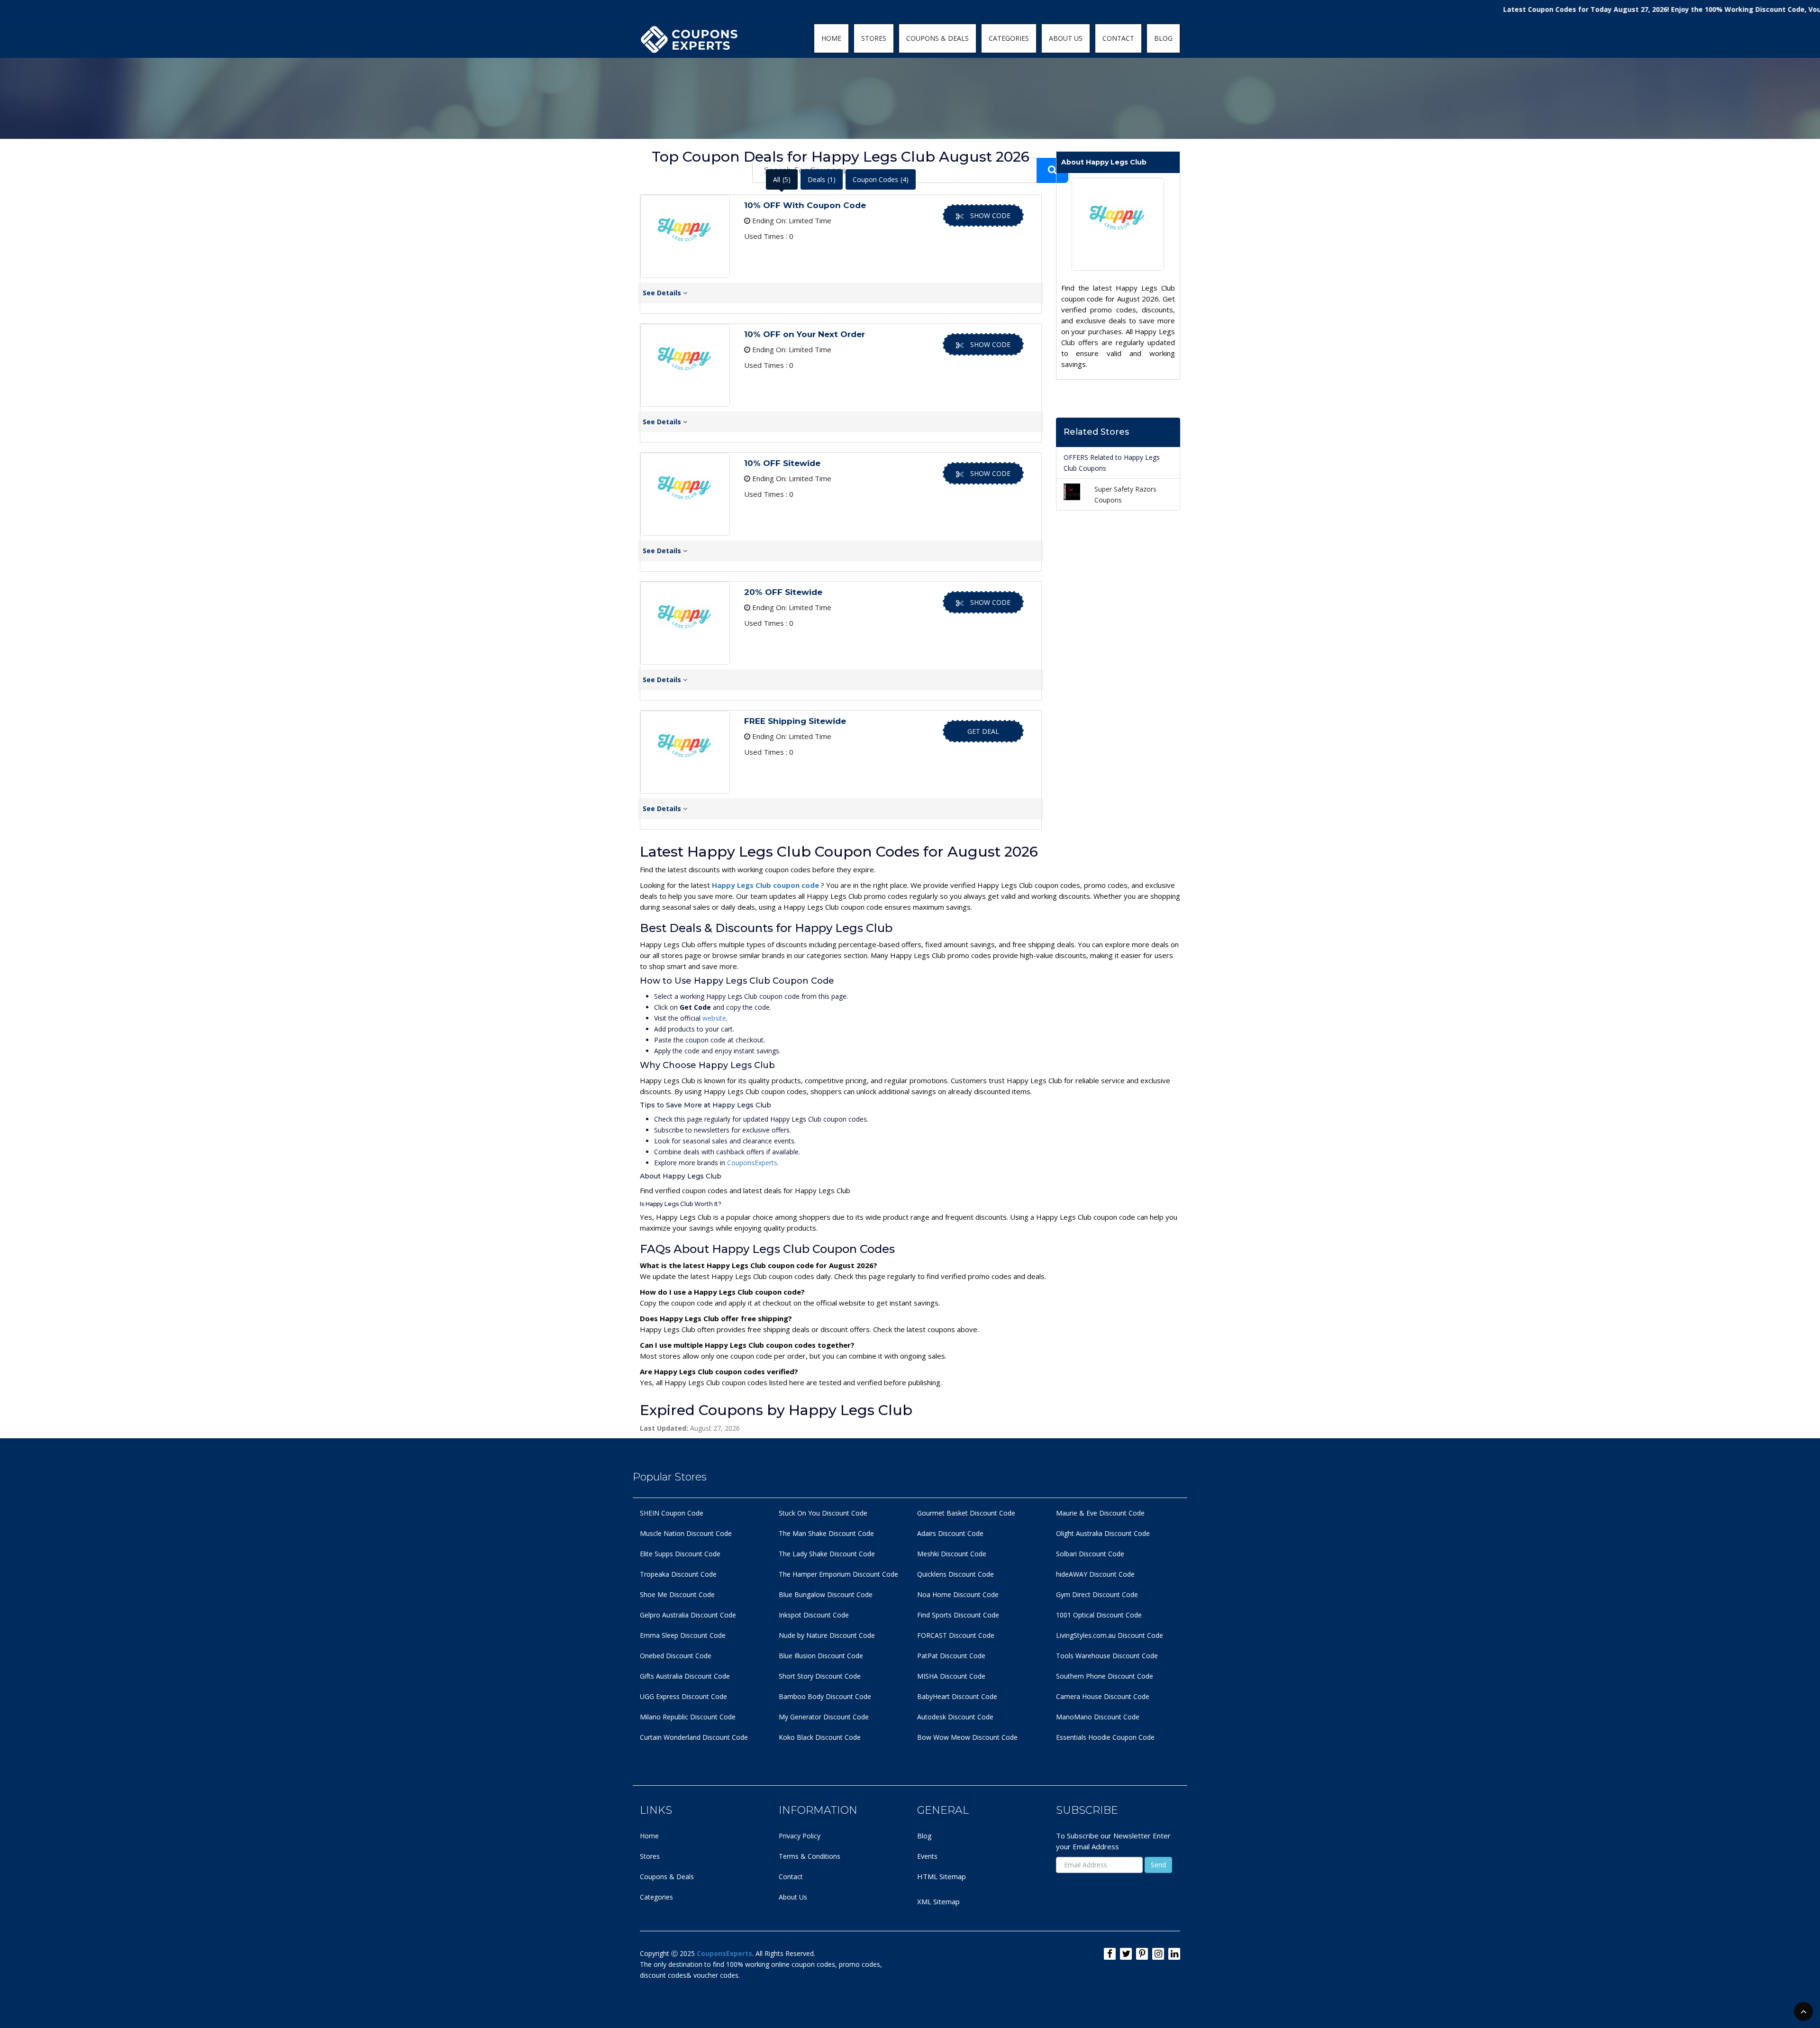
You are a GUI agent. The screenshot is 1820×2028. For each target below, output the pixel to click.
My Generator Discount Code (824, 1717)
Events (927, 1856)
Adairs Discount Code (950, 1533)
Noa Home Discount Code (958, 1594)
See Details (663, 293)
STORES (874, 38)
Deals (822, 179)
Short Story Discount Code (820, 1676)
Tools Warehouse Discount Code (1107, 1656)
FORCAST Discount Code (956, 1635)
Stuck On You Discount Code (823, 1513)
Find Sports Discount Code (958, 1615)
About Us (793, 1897)
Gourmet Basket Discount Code (966, 1513)
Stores (650, 1856)
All (782, 179)
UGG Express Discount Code (683, 1696)
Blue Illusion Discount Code (821, 1656)
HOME (831, 38)
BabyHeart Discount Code (957, 1696)
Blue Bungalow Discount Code (826, 1594)
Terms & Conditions (810, 1856)
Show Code (990, 215)
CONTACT (1118, 38)
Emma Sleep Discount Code (683, 1635)
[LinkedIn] (1174, 1954)
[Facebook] (1110, 1954)
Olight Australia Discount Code (1103, 1533)
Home (649, 1836)
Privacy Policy (800, 1836)
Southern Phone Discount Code (1105, 1676)
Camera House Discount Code (1103, 1696)
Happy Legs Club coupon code (766, 885)
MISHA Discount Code (951, 1676)
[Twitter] (1126, 1954)
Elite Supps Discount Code (680, 1554)
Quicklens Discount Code (955, 1574)
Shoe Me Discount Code (677, 1594)
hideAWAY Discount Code (1095, 1574)
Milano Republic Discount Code (688, 1717)
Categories (656, 1897)
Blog (924, 1836)
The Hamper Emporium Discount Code (838, 1574)
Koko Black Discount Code (820, 1737)
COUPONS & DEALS (937, 38)
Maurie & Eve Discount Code (1100, 1513)
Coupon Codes (881, 179)
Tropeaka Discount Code (678, 1574)
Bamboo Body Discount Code (825, 1696)
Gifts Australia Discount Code (685, 1676)
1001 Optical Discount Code (1099, 1615)
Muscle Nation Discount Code (686, 1533)
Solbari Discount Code (1090, 1554)
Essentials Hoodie (1083, 1737)
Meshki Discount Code (952, 1554)
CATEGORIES (1009, 38)
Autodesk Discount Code (955, 1717)
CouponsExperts (752, 1163)
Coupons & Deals (667, 1877)
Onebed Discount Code (676, 1656)
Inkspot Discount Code (814, 1615)
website (714, 1018)
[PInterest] (1142, 1954)
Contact (791, 1877)
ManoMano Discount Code (1098, 1717)
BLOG (1163, 38)
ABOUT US (1066, 38)
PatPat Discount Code (951, 1656)
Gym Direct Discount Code (1097, 1594)
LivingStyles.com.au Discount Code (1110, 1635)
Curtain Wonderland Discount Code (694, 1737)
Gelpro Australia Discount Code (688, 1615)
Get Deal (983, 731)
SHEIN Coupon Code (672, 1513)
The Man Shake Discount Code (826, 1533)
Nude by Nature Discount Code (827, 1635)
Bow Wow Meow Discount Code (967, 1737)
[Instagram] (1158, 1954)
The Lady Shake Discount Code (827, 1554)
